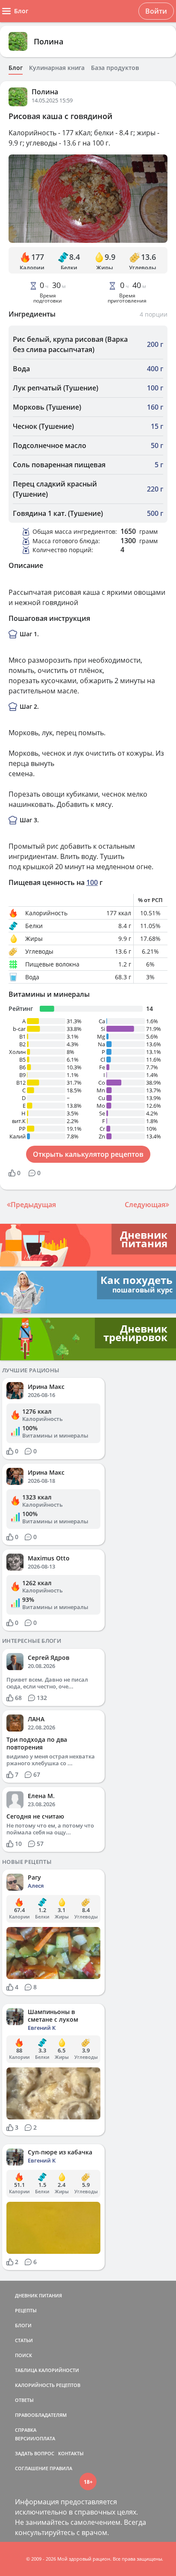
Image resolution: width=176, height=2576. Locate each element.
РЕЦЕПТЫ (26, 2310)
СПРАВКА (26, 2430)
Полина (48, 41)
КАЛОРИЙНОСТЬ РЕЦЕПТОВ (48, 2385)
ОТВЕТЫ (24, 2400)
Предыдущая (33, 1205)
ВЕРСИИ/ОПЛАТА (35, 2438)
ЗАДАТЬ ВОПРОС (35, 2453)
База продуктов (115, 68)
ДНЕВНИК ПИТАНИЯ (38, 2295)
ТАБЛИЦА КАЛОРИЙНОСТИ (47, 2370)
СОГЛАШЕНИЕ (32, 2468)
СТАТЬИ (24, 2340)
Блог (16, 68)
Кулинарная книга (57, 68)
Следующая (145, 1205)
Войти (156, 11)
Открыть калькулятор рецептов (88, 1154)
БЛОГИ (23, 2325)
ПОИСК (23, 2355)
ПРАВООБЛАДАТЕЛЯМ (41, 2415)
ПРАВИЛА (61, 2468)
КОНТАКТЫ (71, 2453)
